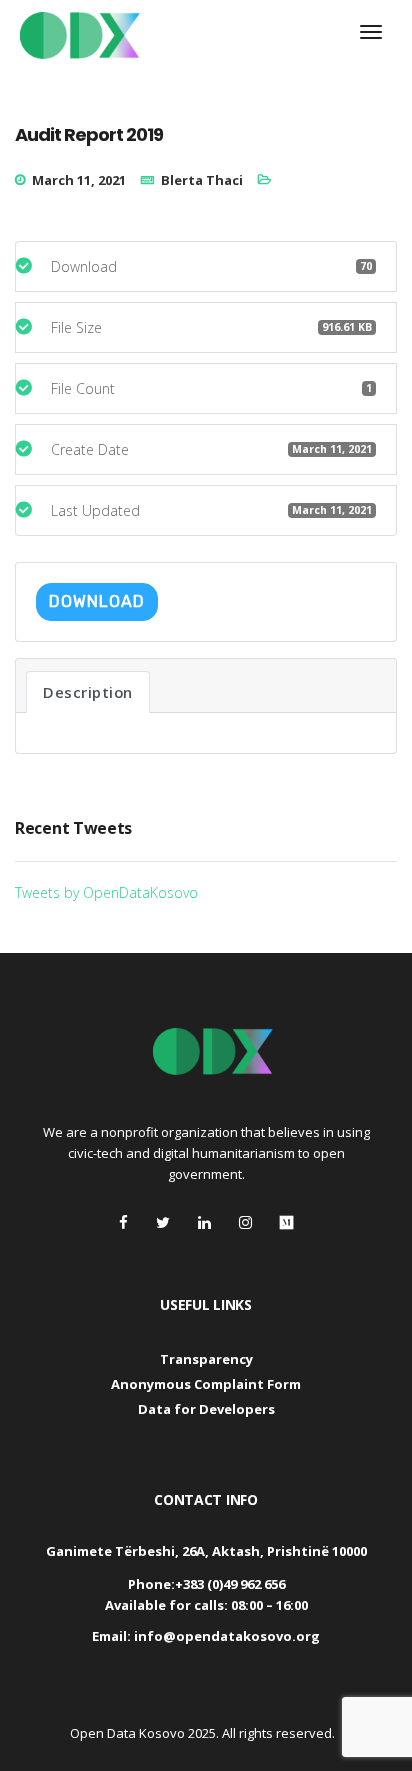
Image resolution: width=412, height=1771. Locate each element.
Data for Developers (206, 1409)
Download (97, 601)
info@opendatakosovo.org (227, 1636)
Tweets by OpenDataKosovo (106, 892)
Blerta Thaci (202, 180)
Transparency (206, 1359)
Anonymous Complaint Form (206, 1384)
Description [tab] (88, 692)
